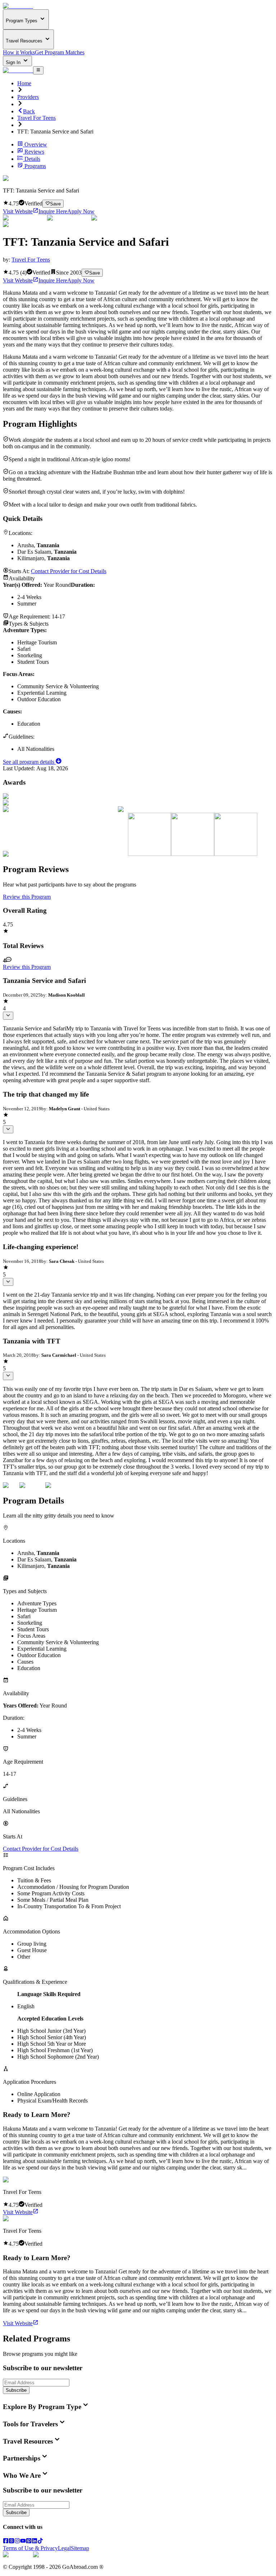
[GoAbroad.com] (18, 6)
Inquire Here (53, 211)
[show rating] (8, 1016)
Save (55, 204)
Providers (28, 97)
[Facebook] (6, 2542)
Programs (35, 166)
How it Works (19, 52)
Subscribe (16, 2390)
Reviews (34, 152)
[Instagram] (17, 2542)
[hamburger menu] (38, 70)
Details (32, 159)
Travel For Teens (36, 118)
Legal (64, 2548)
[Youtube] (23, 2542)
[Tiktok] (40, 2542)
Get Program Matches (60, 52)
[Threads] (11, 2542)
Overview (36, 144)
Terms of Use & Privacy (30, 2548)
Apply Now (81, 211)
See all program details (29, 762)
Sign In (14, 62)
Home (24, 83)
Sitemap (80, 2548)
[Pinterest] (29, 2542)
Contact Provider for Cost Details (69, 571)
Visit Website (18, 211)
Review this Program (27, 897)
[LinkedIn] (34, 2542)
